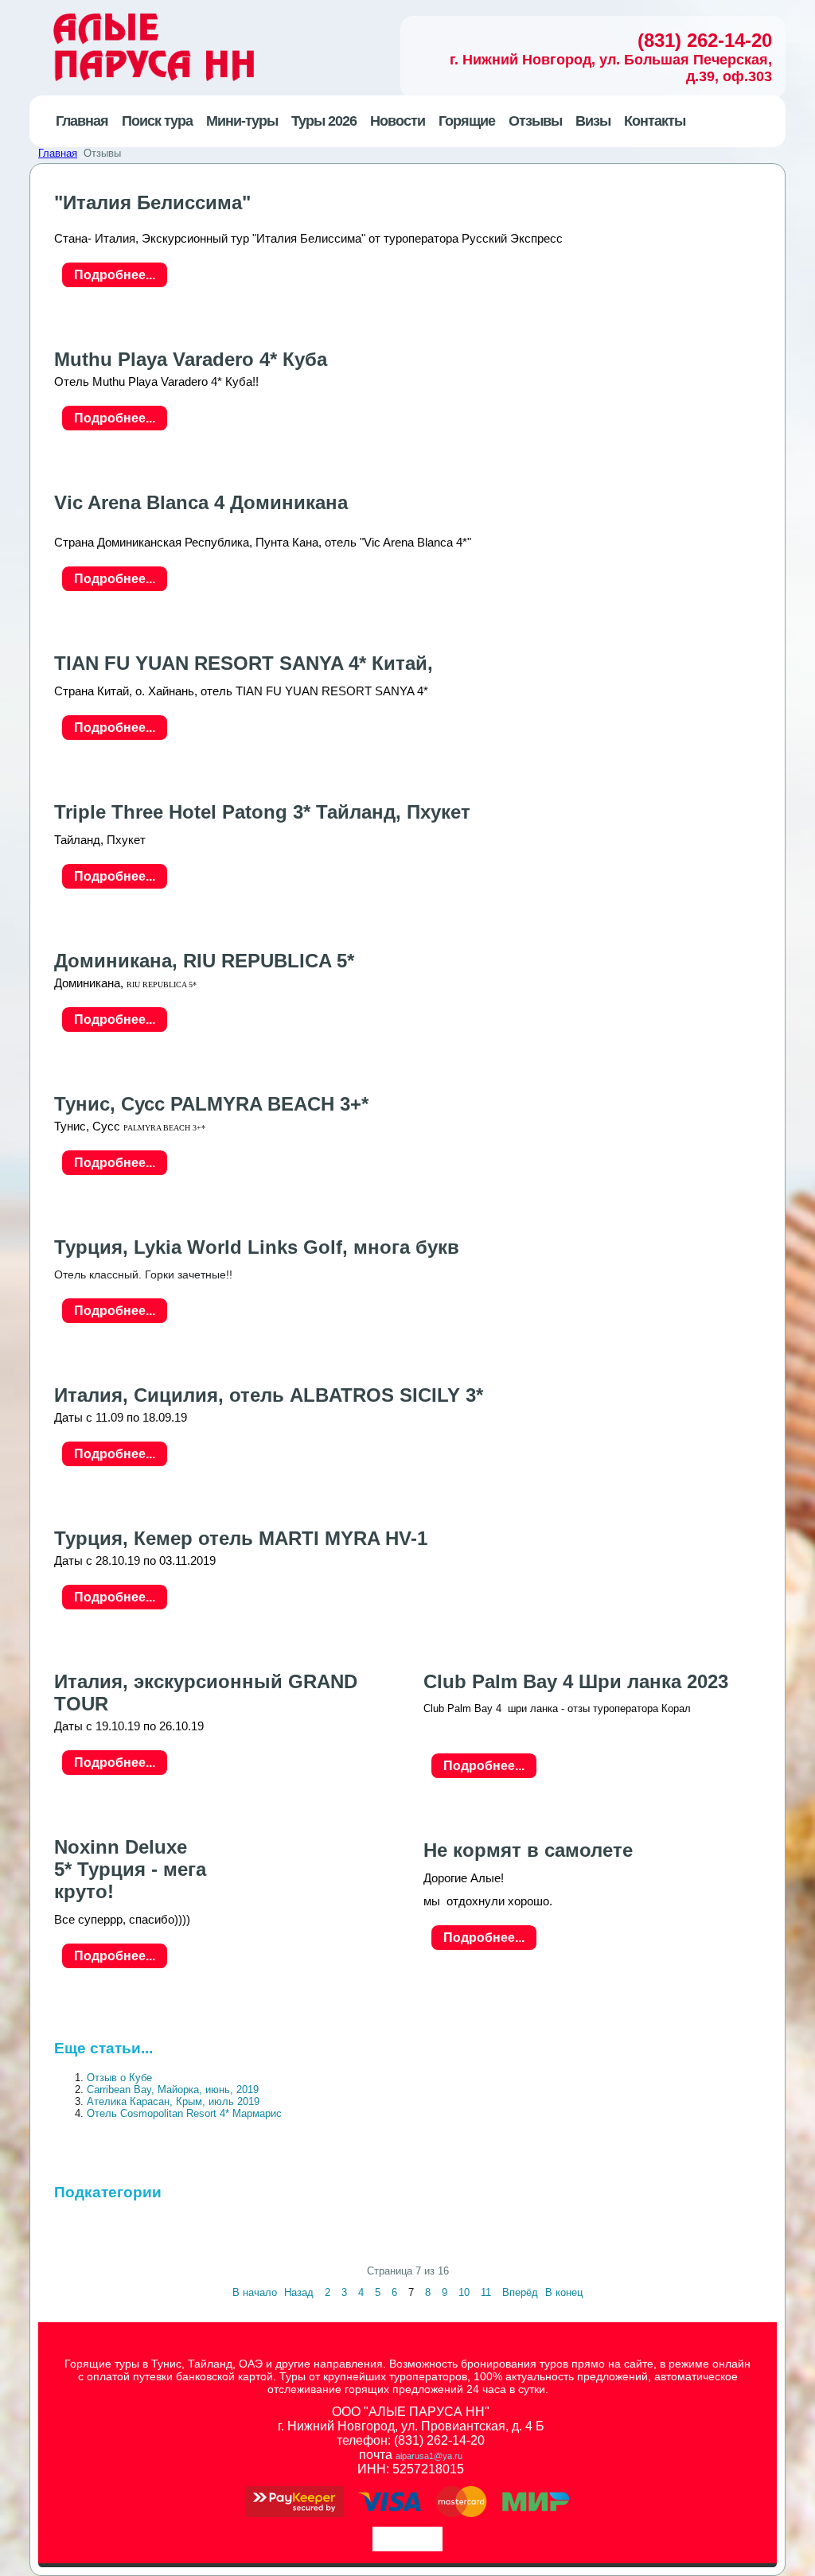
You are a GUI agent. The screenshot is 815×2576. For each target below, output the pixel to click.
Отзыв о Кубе (119, 2078)
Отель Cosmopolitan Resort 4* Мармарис (184, 2113)
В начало (255, 2292)
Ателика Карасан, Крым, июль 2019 (173, 2101)
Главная (58, 153)
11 (486, 2292)
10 (464, 2292)
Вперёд (520, 2292)
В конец (564, 2292)
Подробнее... (115, 275)
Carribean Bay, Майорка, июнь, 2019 (173, 2090)
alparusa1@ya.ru (429, 2456)
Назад (299, 2292)
